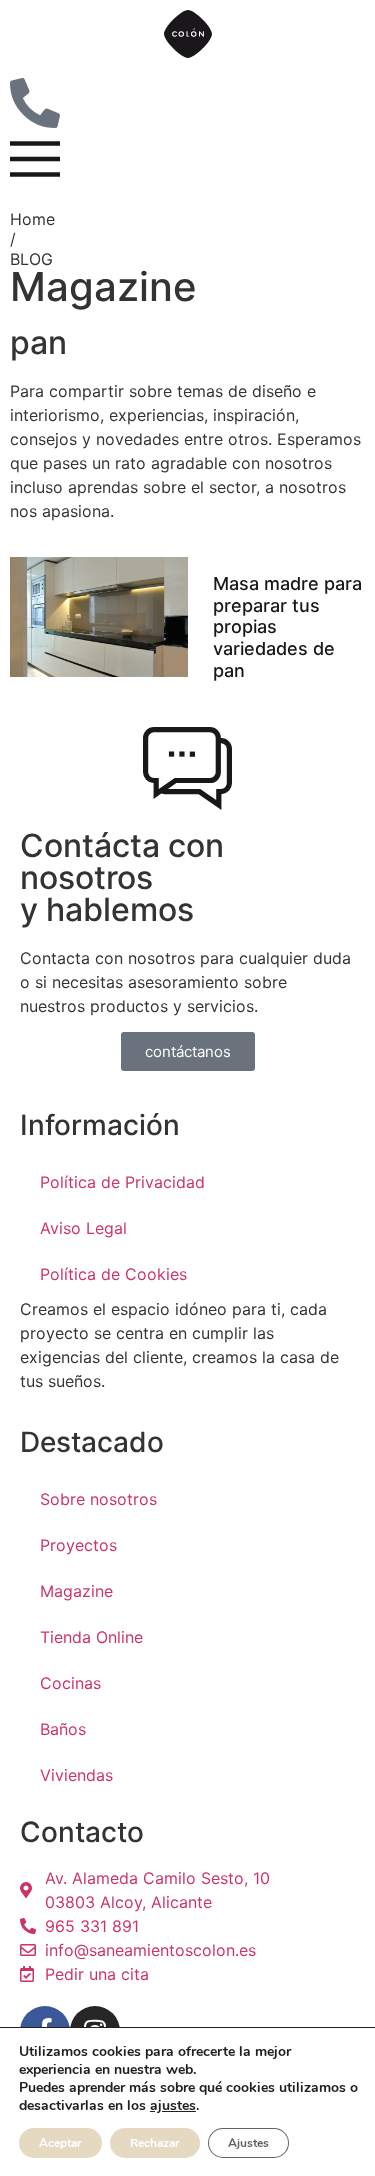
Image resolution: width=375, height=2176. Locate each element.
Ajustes (248, 2143)
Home (32, 219)
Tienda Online (91, 1637)
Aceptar (60, 2143)
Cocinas (70, 1683)
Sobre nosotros (98, 1499)
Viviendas (76, 1775)
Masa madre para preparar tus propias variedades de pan (287, 626)
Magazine (76, 1591)
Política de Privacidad (122, 1182)
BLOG (31, 259)
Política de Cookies (113, 1274)
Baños (63, 1729)
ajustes (173, 2106)
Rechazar (155, 2143)
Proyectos (78, 1545)
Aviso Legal (83, 1228)
